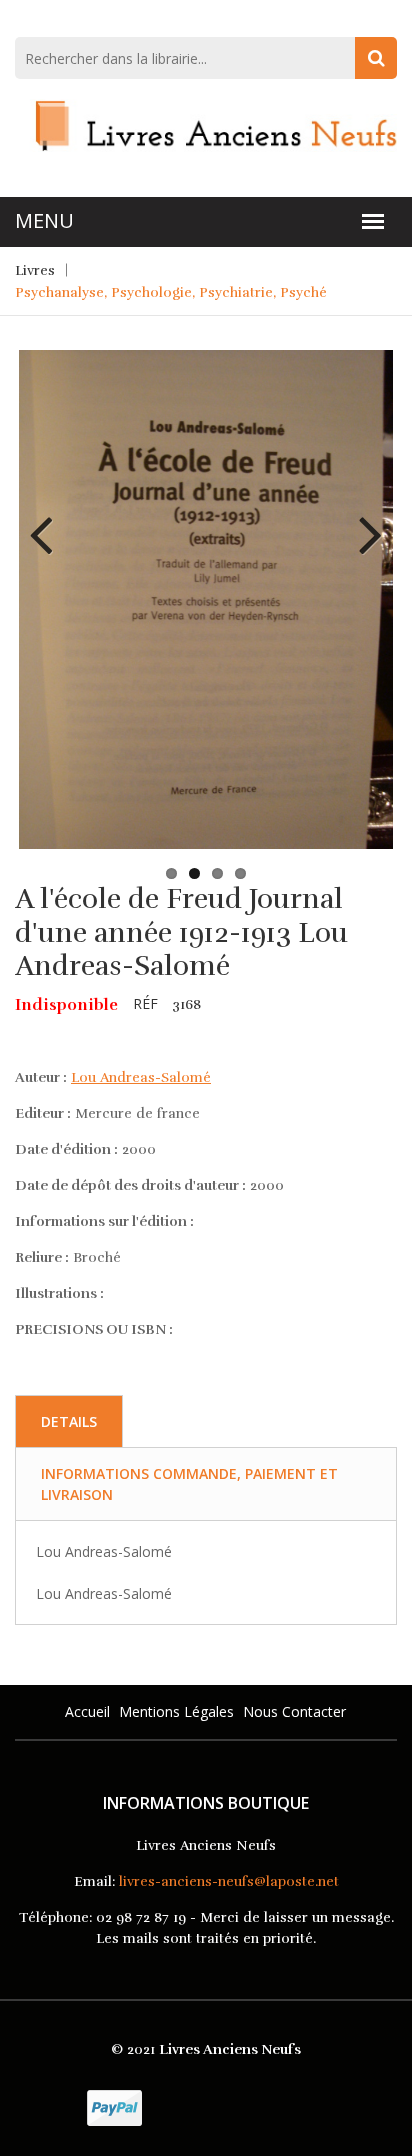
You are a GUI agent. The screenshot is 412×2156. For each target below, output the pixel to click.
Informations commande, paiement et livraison (189, 1484)
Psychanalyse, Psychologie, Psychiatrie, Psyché (171, 292)
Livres (35, 270)
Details (69, 1421)
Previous (49, 520)
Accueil (87, 1711)
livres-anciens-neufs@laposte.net (229, 1881)
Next (363, 520)
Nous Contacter (294, 1711)
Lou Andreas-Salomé (141, 1077)
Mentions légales (176, 1711)
